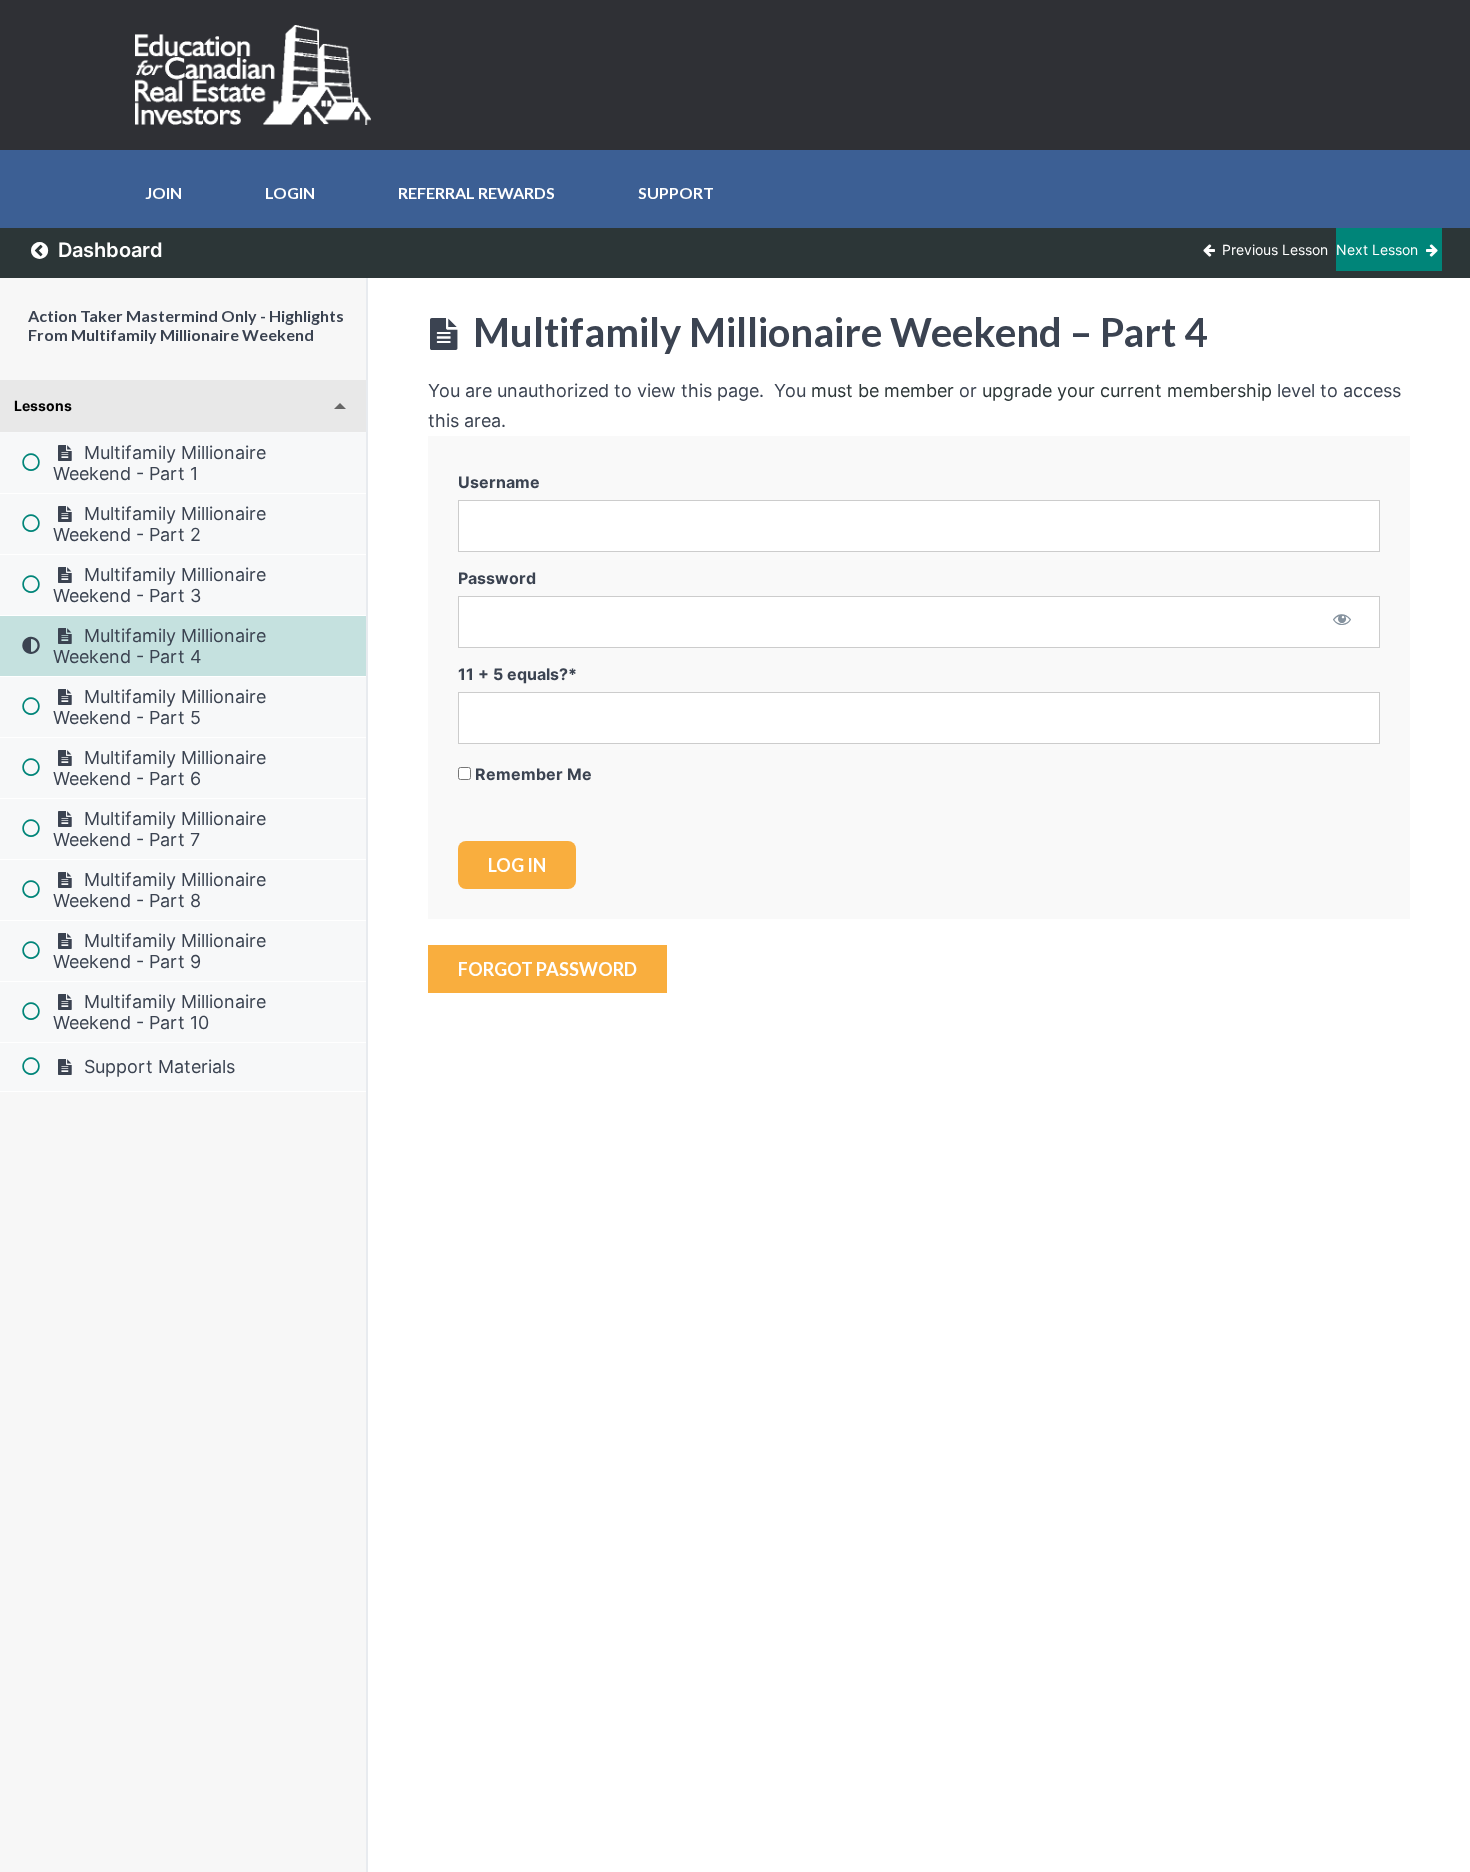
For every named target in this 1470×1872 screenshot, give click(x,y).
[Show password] (1342, 621)
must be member (882, 390)
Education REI (260, 75)
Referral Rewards (476, 192)
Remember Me (531, 774)
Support (676, 192)
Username (499, 482)
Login (290, 192)
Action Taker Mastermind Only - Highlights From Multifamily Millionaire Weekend (186, 325)
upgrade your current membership (1127, 390)
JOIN (163, 192)
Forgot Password (547, 969)
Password (497, 578)
